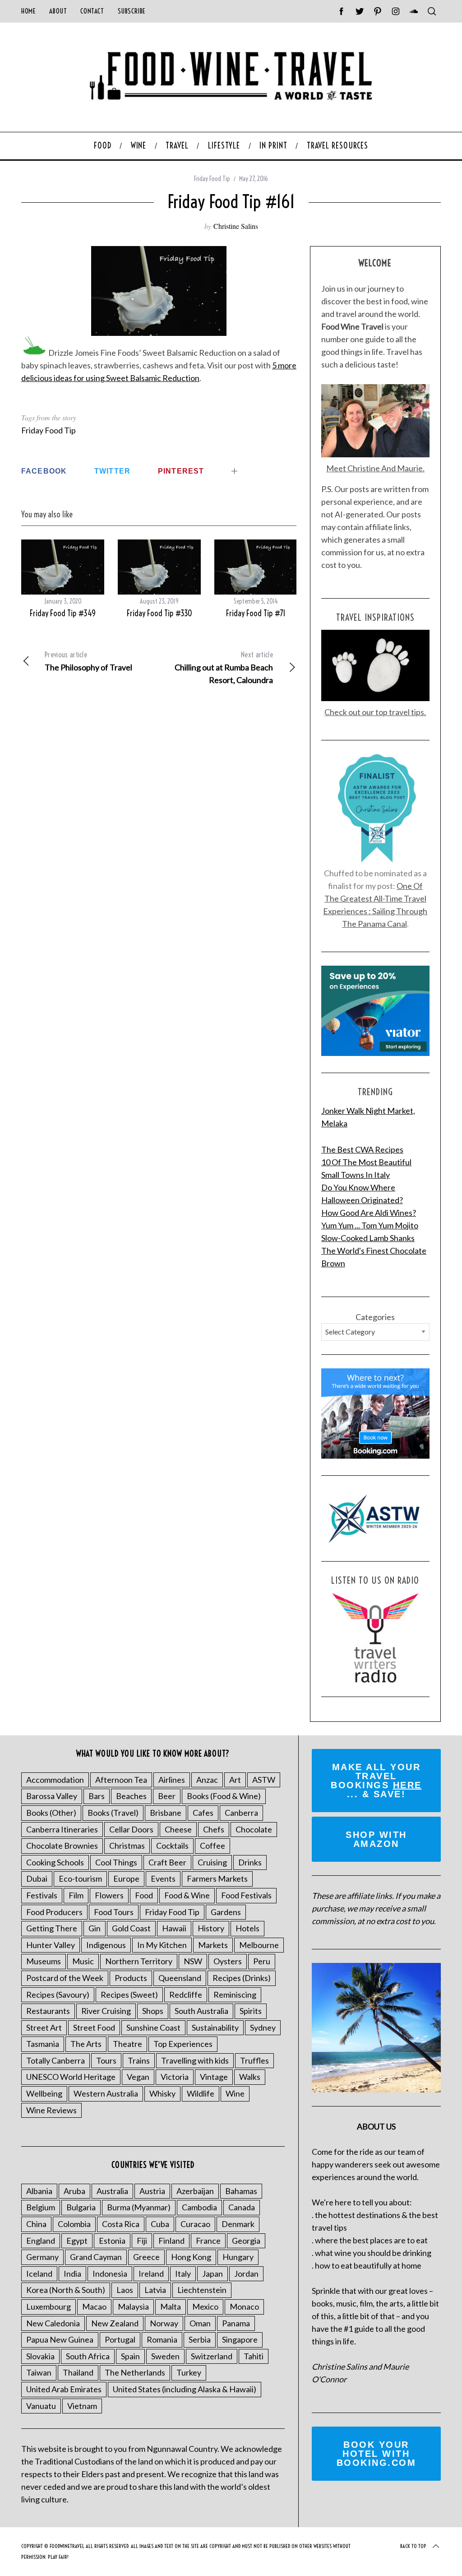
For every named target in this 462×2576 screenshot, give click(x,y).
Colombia (74, 2224)
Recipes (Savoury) (58, 1995)
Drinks (250, 1862)
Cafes (203, 1813)
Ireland (151, 2274)
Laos (125, 2290)
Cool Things (116, 1862)
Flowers (109, 1895)
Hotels (247, 1928)
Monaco (244, 2306)
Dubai (37, 1879)
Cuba (160, 2224)
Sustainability (215, 2027)
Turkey (189, 2372)
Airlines (172, 1780)
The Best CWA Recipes (362, 1149)
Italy (183, 2274)
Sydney (263, 2027)
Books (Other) (51, 1813)
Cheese (178, 1829)
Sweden (165, 2356)
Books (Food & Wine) (224, 1796)
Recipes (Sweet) (129, 1995)
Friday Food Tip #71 (256, 613)
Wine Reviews (51, 2110)
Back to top (413, 2546)
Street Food (94, 2027)
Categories (375, 1317)
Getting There (52, 1928)
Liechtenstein (202, 2290)
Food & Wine (187, 1895)
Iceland (39, 2274)
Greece (146, 2257)
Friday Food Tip (212, 179)
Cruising (212, 1862)
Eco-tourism (80, 1879)
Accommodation (55, 1780)
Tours (106, 2060)
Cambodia (199, 2207)
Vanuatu (41, 2406)
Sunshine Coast (153, 2027)
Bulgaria (81, 2207)
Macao (94, 2306)
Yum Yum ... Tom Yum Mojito (370, 1225)
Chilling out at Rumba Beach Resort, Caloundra (224, 667)
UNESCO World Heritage (71, 2077)
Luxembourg (49, 2306)
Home (28, 11)
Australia (112, 2191)
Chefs (214, 1829)
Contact (92, 11)
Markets (213, 1945)
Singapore (240, 2339)
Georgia (246, 2241)
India (72, 2274)
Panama (236, 2323)
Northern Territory (139, 1961)
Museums (44, 1961)
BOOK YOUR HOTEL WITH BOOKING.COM (377, 2454)
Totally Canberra (55, 2060)
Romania (162, 2339)
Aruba (74, 2191)
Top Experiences (183, 2044)
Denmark (238, 2224)
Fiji (142, 2241)
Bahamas (241, 2191)
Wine (235, 2093)
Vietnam (82, 2406)
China (36, 2224)
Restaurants (48, 2011)
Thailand (78, 2372)
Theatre (127, 2044)
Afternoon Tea (121, 1780)
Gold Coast (131, 1928)
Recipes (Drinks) (242, 1978)
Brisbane (166, 1813)
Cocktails (172, 1846)
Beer (167, 1796)
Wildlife (201, 2093)
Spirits (251, 2011)
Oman (200, 2323)
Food (144, 1895)
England (41, 2241)
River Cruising (106, 2011)
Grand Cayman (96, 2257)
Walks (250, 2077)
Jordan (246, 2274)
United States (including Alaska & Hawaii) (185, 2389)
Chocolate (254, 1829)
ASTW (264, 1780)
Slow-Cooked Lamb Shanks (368, 1238)
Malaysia (133, 2306)
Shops (153, 2011)
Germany (42, 2257)
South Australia (201, 2011)
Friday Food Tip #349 (63, 613)
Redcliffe (186, 1995)
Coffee (213, 1846)
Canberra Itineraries (62, 1829)
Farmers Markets (217, 1879)
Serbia (200, 2339)
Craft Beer (167, 1862)
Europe (126, 1879)
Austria (152, 2191)
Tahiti (254, 2356)
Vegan (138, 2077)
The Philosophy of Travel (88, 661)
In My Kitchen (162, 1945)
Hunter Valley (51, 1945)
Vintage (214, 2077)
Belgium (41, 2207)
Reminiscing (235, 1995)
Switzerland (212, 2356)
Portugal (120, 2339)
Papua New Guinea (60, 2339)
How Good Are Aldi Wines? (369, 1213)
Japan (213, 2274)
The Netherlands (135, 2372)
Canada (242, 2207)
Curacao (195, 2224)
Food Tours (114, 1912)
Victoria (175, 2077)
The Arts (86, 2044)
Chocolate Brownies (62, 1846)
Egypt (77, 2241)
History (211, 1928)
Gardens (226, 1912)
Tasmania (43, 2044)
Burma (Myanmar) (139, 2207)
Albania (39, 2191)
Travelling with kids (195, 2060)
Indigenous (106, 1945)
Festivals (42, 1895)
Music (83, 1961)
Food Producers (54, 1912)
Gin (95, 1928)
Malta (171, 2306)
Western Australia (106, 2093)
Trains (139, 2060)
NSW (193, 1961)
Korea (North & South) (66, 2290)
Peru (262, 1961)
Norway (164, 2323)
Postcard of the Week (65, 1978)
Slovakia (40, 2356)
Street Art (44, 2027)
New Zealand (115, 2323)
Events (163, 1879)
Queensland (180, 1978)
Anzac (207, 1780)
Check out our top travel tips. (375, 712)
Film (76, 1895)
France (208, 2241)
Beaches (131, 1796)
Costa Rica (121, 2224)
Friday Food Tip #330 (159, 613)
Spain (130, 2356)
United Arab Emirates (64, 2389)
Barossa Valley (52, 1796)
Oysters (228, 1961)
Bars (97, 1796)
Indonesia (110, 2274)
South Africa (88, 2356)
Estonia (112, 2241)
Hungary (238, 2257)
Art (235, 1780)
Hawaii (174, 1928)
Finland (171, 2241)
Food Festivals (246, 1895)
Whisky (162, 2093)
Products (131, 1978)
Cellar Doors (131, 1829)
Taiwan (39, 2372)
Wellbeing (44, 2093)
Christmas (127, 1846)
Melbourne (259, 1945)
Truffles (254, 2060)
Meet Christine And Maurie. (375, 468)
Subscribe (132, 11)
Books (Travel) (113, 1813)
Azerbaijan (195, 2191)
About (58, 11)
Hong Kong (191, 2257)
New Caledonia (53, 2323)
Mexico (205, 2306)
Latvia (155, 2290)
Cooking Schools (55, 1862)
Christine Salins (236, 226)
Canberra (241, 1813)
